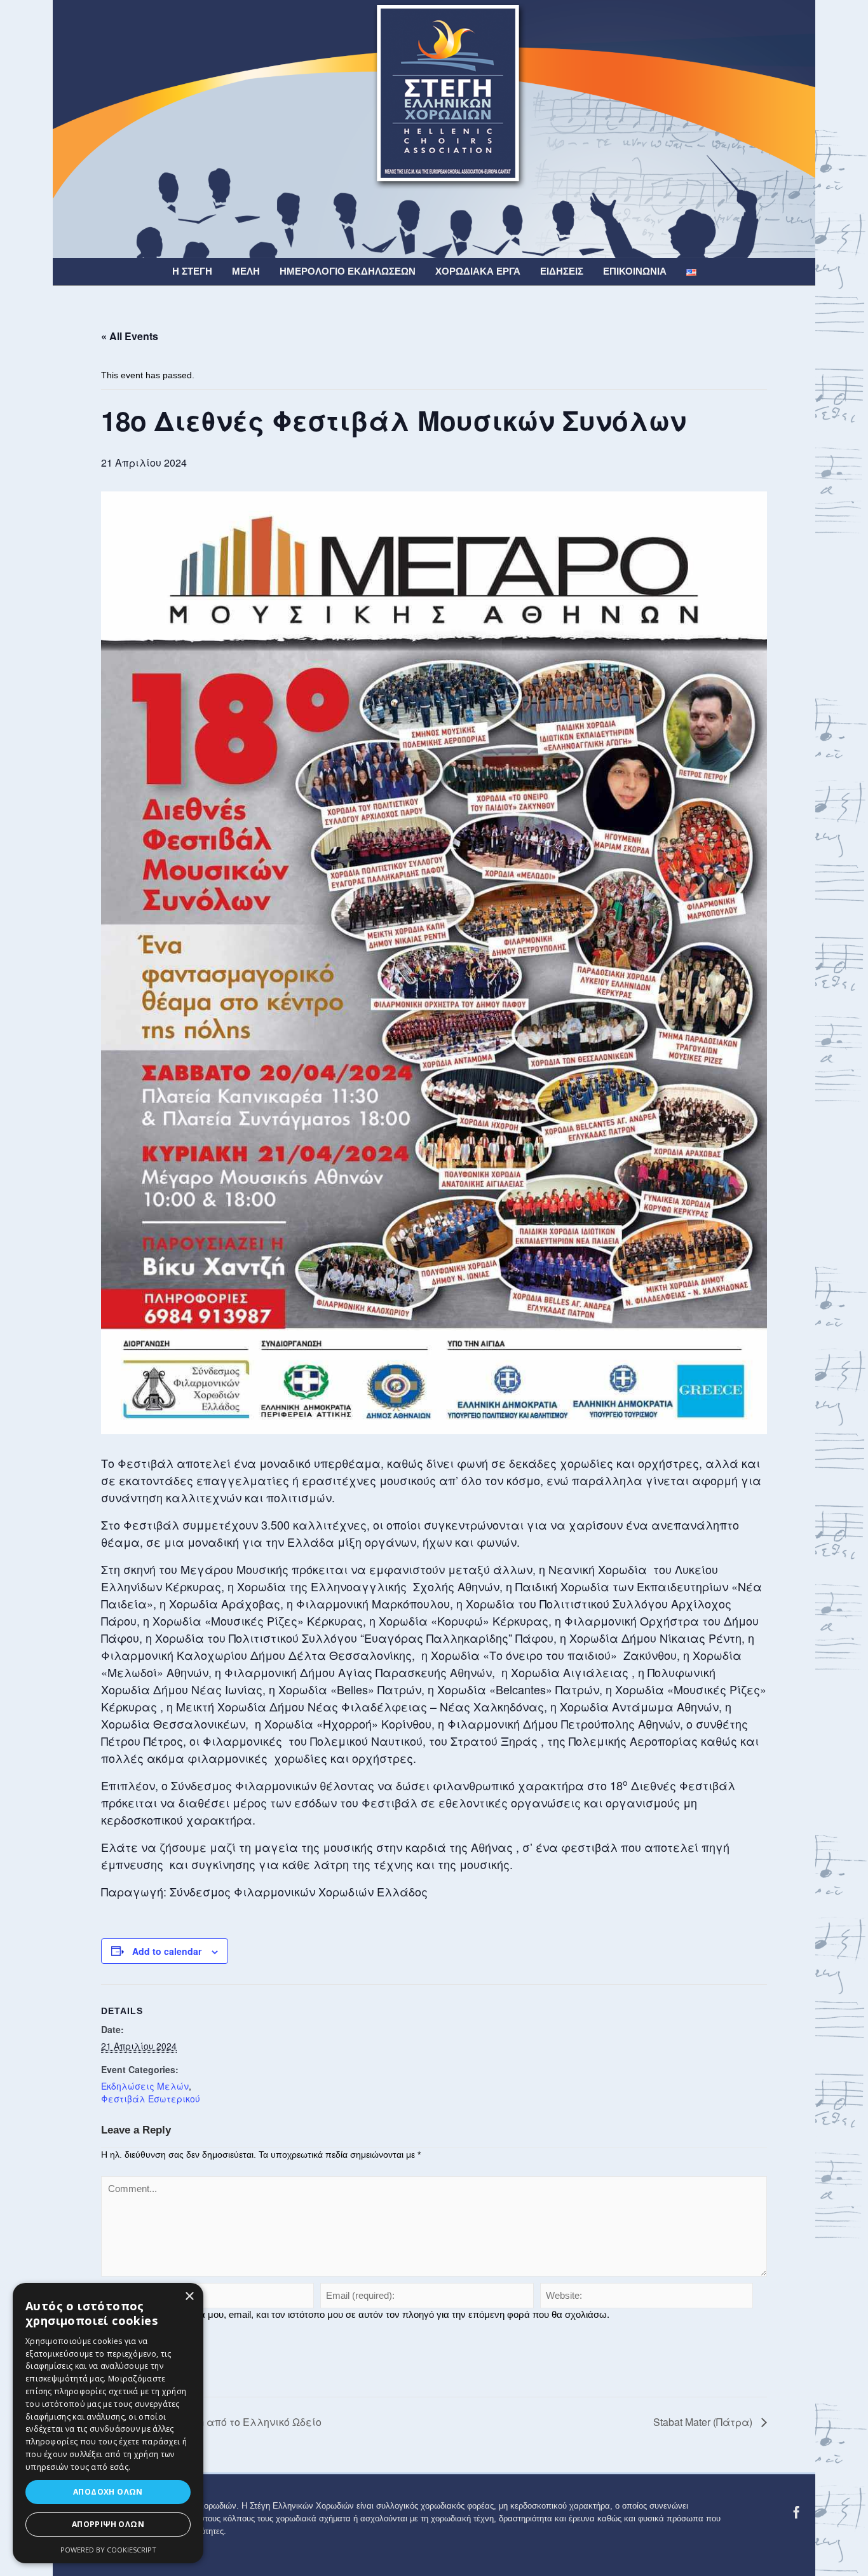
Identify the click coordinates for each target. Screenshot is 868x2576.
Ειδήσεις (562, 271)
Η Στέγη (192, 271)
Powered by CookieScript (108, 2550)
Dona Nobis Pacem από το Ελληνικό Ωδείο (217, 2422)
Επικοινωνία (635, 271)
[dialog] (108, 2423)
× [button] (189, 2297)
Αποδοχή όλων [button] (108, 2492)
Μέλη (246, 271)
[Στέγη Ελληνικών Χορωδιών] (434, 128)
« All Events (130, 336)
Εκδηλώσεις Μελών (145, 2086)
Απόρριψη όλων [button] (108, 2524)
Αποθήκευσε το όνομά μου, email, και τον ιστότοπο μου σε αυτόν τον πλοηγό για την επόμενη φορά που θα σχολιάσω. (361, 2314)
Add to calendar (167, 1951)
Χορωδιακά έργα (478, 271)
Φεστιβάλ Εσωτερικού (151, 2099)
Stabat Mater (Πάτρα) (704, 2422)
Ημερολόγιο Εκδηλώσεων (348, 271)
